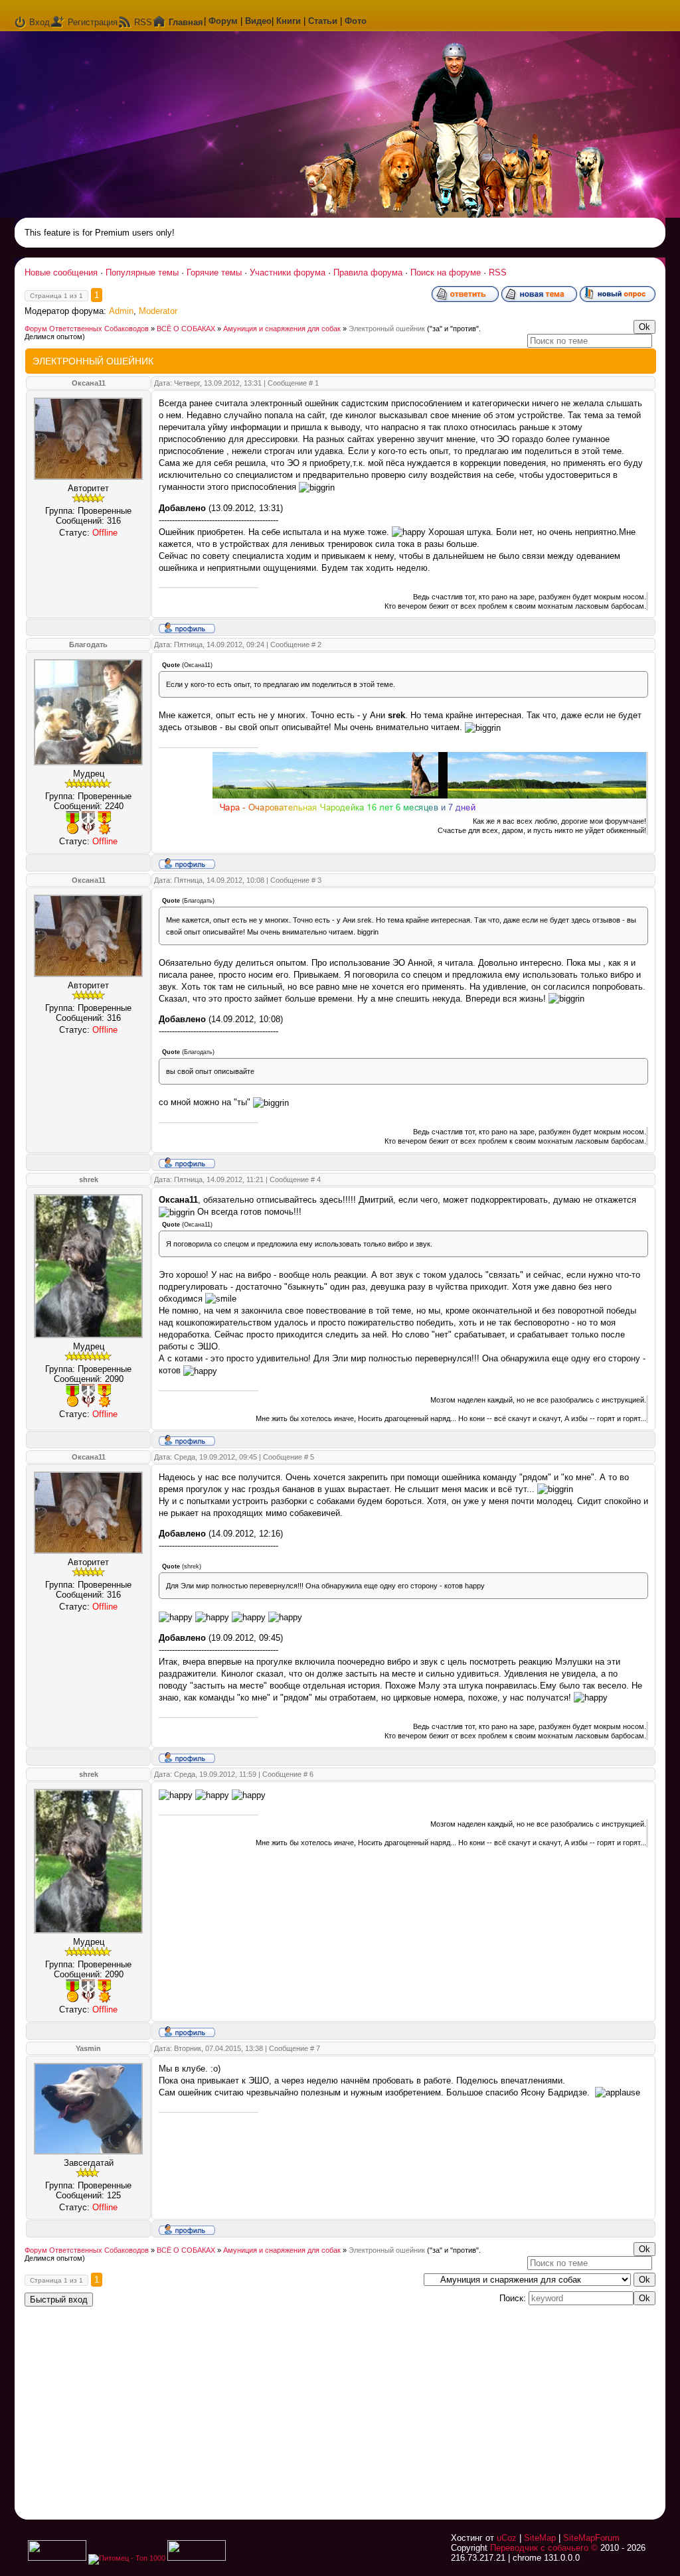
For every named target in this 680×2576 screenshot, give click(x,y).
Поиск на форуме (446, 272)
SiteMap (540, 2538)
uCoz (507, 2538)
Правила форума (368, 272)
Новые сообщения (61, 272)
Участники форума (288, 272)
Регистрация (93, 22)
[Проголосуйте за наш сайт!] (197, 2558)
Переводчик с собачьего (539, 2548)
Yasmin (88, 2048)
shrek (89, 1179)
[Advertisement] (489, 2405)
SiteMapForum (591, 2538)
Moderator (158, 311)
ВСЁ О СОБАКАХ (186, 329)
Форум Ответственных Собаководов (87, 329)
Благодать (88, 644)
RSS (143, 22)
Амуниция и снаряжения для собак (282, 329)
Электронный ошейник (387, 329)
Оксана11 (89, 383)
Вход (40, 22)
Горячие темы (214, 272)
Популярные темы (142, 272)
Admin (121, 311)
